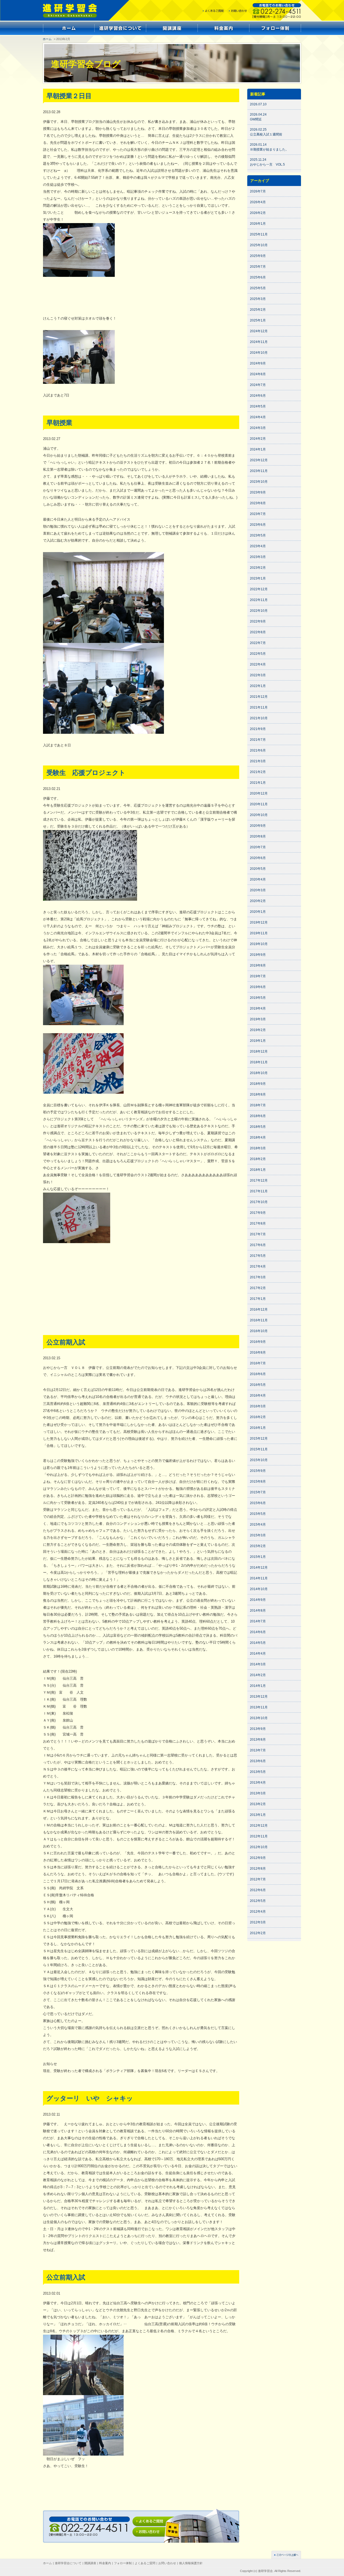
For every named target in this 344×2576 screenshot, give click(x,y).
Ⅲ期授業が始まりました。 (269, 149)
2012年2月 (258, 1933)
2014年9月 (258, 1600)
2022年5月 (258, 654)
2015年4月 (258, 1525)
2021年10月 (259, 718)
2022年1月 (258, 686)
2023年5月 (258, 535)
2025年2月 (258, 310)
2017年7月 (258, 1234)
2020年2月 (258, 901)
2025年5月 (258, 288)
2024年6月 (258, 396)
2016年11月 (259, 1320)
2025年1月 (258, 320)
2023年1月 (258, 578)
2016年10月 (259, 1331)
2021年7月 (258, 740)
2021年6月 (258, 750)
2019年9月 (258, 955)
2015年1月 (258, 1557)
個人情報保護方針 (191, 2563)
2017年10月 (259, 1202)
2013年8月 (258, 1740)
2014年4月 (258, 1654)
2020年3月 (258, 890)
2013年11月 (259, 1707)
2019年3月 (258, 1019)
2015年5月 (258, 1514)
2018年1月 (258, 1170)
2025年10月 (259, 245)
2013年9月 (258, 1729)
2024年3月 (258, 428)
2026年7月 (258, 191)
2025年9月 (258, 256)
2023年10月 (259, 482)
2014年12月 (259, 1568)
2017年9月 (258, 1213)
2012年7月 (258, 1879)
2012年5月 (258, 1901)
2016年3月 (258, 1406)
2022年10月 (259, 611)
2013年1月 (258, 1815)
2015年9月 (258, 1471)
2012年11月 (259, 1836)
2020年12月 (259, 793)
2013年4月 (258, 1783)
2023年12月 (259, 460)
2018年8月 (258, 1094)
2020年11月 (259, 804)
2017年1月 (258, 1299)
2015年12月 (259, 1439)
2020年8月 (258, 836)
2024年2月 (258, 439)
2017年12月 (259, 1180)
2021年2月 (258, 772)
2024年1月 (258, 449)
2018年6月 (258, 1116)
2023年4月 (258, 546)
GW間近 (256, 119)
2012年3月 (258, 1922)
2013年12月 (259, 1697)
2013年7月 (258, 1750)
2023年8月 (258, 503)
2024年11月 (259, 342)
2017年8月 (258, 1223)
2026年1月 (258, 224)
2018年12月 (259, 1051)
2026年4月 (258, 202)
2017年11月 (259, 1191)
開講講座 (90, 2563)
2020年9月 (258, 826)
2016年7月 (258, 1363)
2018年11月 (259, 1062)
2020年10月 (259, 815)
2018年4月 (258, 1137)
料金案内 (105, 2563)
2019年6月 (258, 987)
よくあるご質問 (145, 2563)
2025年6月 (258, 277)
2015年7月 (258, 1492)
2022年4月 (258, 664)
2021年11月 (259, 707)
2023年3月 (258, 557)
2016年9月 (258, 1342)
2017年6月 (258, 1245)
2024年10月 (259, 353)
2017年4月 (258, 1266)
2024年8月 (258, 374)
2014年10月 (259, 1589)
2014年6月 (258, 1632)
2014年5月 (258, 1643)
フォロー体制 (123, 2563)
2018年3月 (258, 1148)
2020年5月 (258, 869)
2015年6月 (258, 1503)
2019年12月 (259, 922)
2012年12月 (259, 1826)
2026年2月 (258, 213)
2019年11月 (259, 933)
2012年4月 (258, 1912)
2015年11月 (259, 1449)
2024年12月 (259, 331)
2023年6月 (258, 525)
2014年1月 (258, 1686)
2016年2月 (258, 1417)
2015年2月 (258, 1546)
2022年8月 (258, 632)
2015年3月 (258, 1535)
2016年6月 (258, 1374)
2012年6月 (258, 1890)
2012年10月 (259, 1847)
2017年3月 (258, 1277)
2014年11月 (259, 1578)
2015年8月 (258, 1482)
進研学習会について (68, 2563)
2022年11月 (259, 600)
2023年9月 (258, 492)
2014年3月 (258, 1664)
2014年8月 (258, 1611)
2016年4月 (258, 1396)
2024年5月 (258, 406)
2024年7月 (258, 385)
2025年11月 (259, 234)
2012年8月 (258, 1869)
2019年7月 (258, 976)
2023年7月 (258, 514)
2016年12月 (259, 1310)
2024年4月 (258, 417)
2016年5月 (258, 1385)
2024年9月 (258, 363)
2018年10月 (259, 1073)
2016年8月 (258, 1353)
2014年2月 (258, 1675)
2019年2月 (258, 1030)
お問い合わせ (167, 2563)
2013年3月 (258, 1793)
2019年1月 (258, 1041)
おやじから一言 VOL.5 (267, 164)
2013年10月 (259, 1718)
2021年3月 (258, 761)
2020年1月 (258, 912)
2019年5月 (258, 998)
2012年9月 (258, 1858)
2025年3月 (258, 299)
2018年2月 (258, 1159)
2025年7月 (258, 267)
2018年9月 (258, 1084)
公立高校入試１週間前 (266, 134)
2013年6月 (258, 1761)
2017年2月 (258, 1288)
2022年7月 (258, 643)
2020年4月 (258, 879)
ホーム (47, 39)
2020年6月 (258, 858)
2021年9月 (258, 729)
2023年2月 (258, 568)
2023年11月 (259, 471)
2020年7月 (258, 847)
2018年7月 (258, 1105)
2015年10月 (259, 1460)
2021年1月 (258, 783)
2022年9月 (258, 621)
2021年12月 (259, 697)
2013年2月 (258, 1804)
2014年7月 (258, 1621)
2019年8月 (258, 965)
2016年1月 (258, 1428)
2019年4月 (258, 1008)
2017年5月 (258, 1256)
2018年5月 (258, 1127)
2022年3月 (258, 675)
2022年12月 (259, 589)
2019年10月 (259, 944)
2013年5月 (258, 1772)
